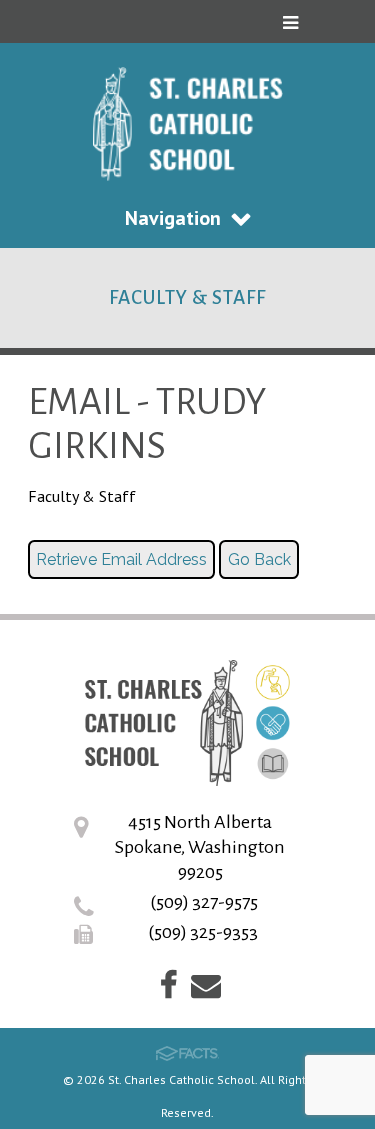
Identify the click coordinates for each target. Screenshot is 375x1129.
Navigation (173, 218)
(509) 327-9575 (204, 902)
